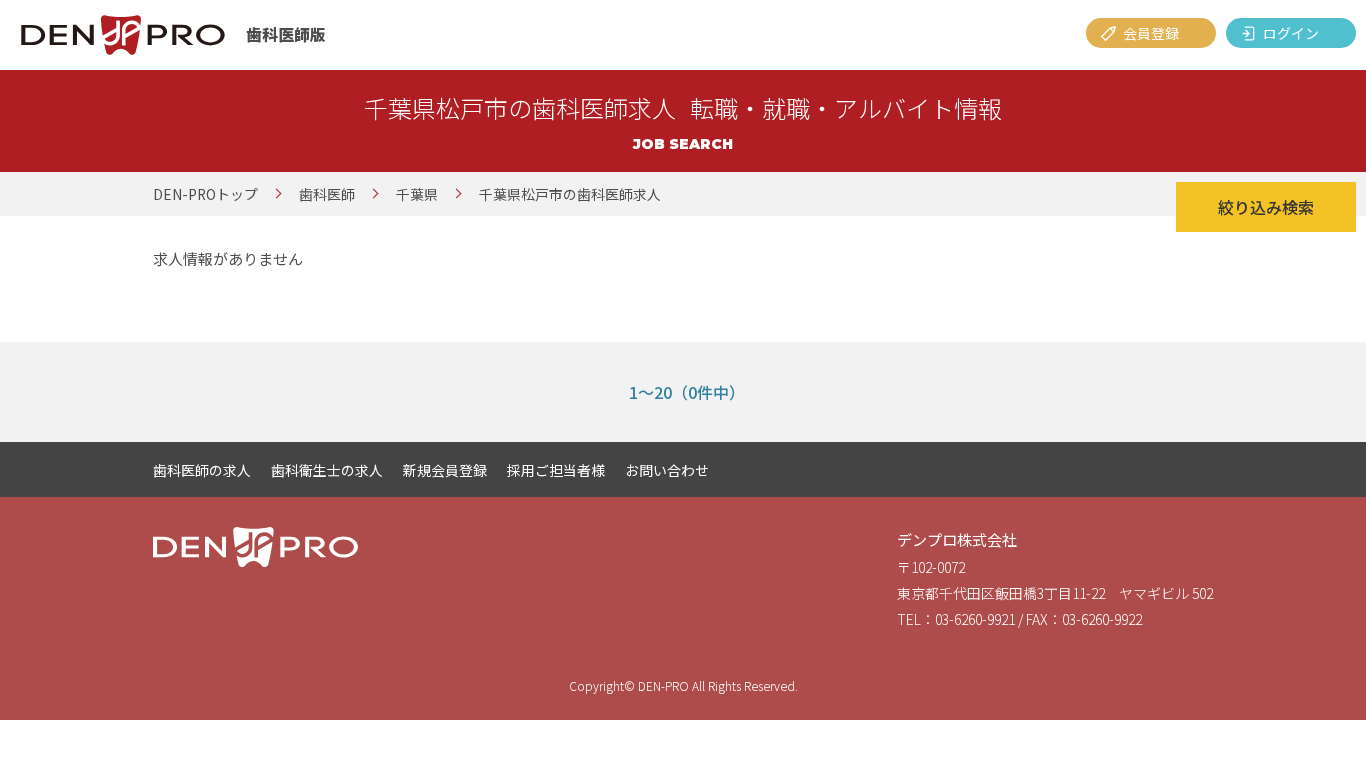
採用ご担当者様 (556, 470)
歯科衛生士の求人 (327, 470)
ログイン (1291, 33)
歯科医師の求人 (202, 470)
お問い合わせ (667, 470)
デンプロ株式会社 (957, 539)
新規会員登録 (445, 470)
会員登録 (1151, 33)
